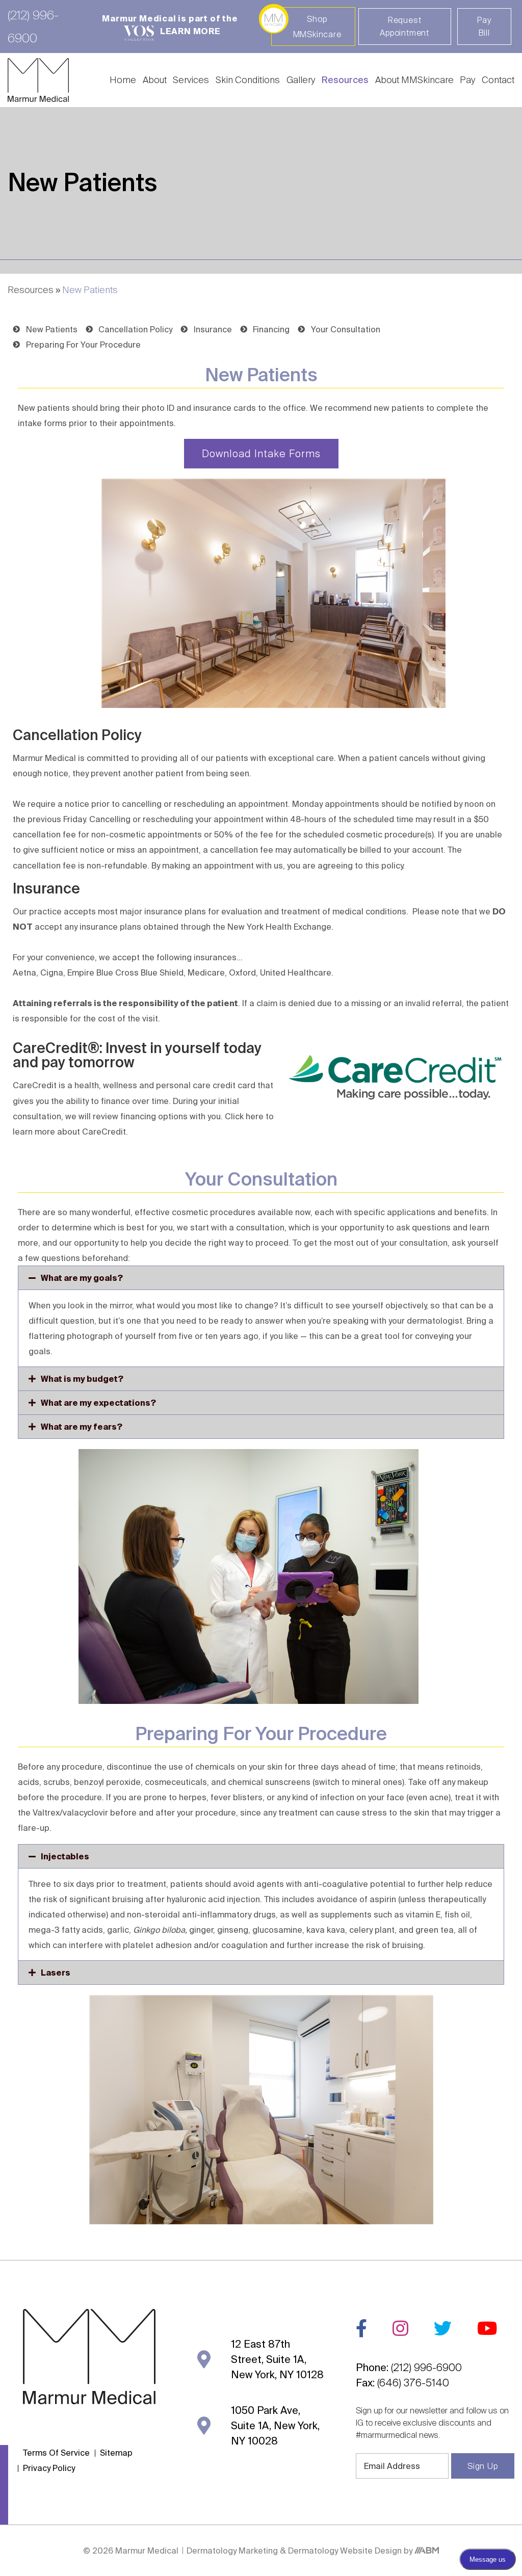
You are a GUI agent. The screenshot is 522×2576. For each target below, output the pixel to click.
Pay (467, 80)
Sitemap (116, 2453)
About (155, 80)
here (255, 1116)
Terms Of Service (56, 2453)
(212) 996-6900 (426, 2367)
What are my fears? (82, 1427)
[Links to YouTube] (487, 2328)
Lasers (56, 1973)
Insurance (46, 888)
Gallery (301, 80)
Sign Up (483, 2466)
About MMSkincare (414, 80)
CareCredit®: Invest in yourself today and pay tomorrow (137, 1055)
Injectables (65, 1856)
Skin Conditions (248, 80)
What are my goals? (82, 1278)
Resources (345, 80)
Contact (498, 80)
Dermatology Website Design (345, 2551)
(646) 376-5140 (413, 2383)
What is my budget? (82, 1379)
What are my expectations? (98, 1403)
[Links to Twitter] (443, 2328)
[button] (261, 1278)
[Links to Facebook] (361, 2328)
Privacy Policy (49, 2468)
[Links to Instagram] (400, 2328)
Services (191, 80)
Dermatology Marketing (233, 2551)
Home (123, 80)
